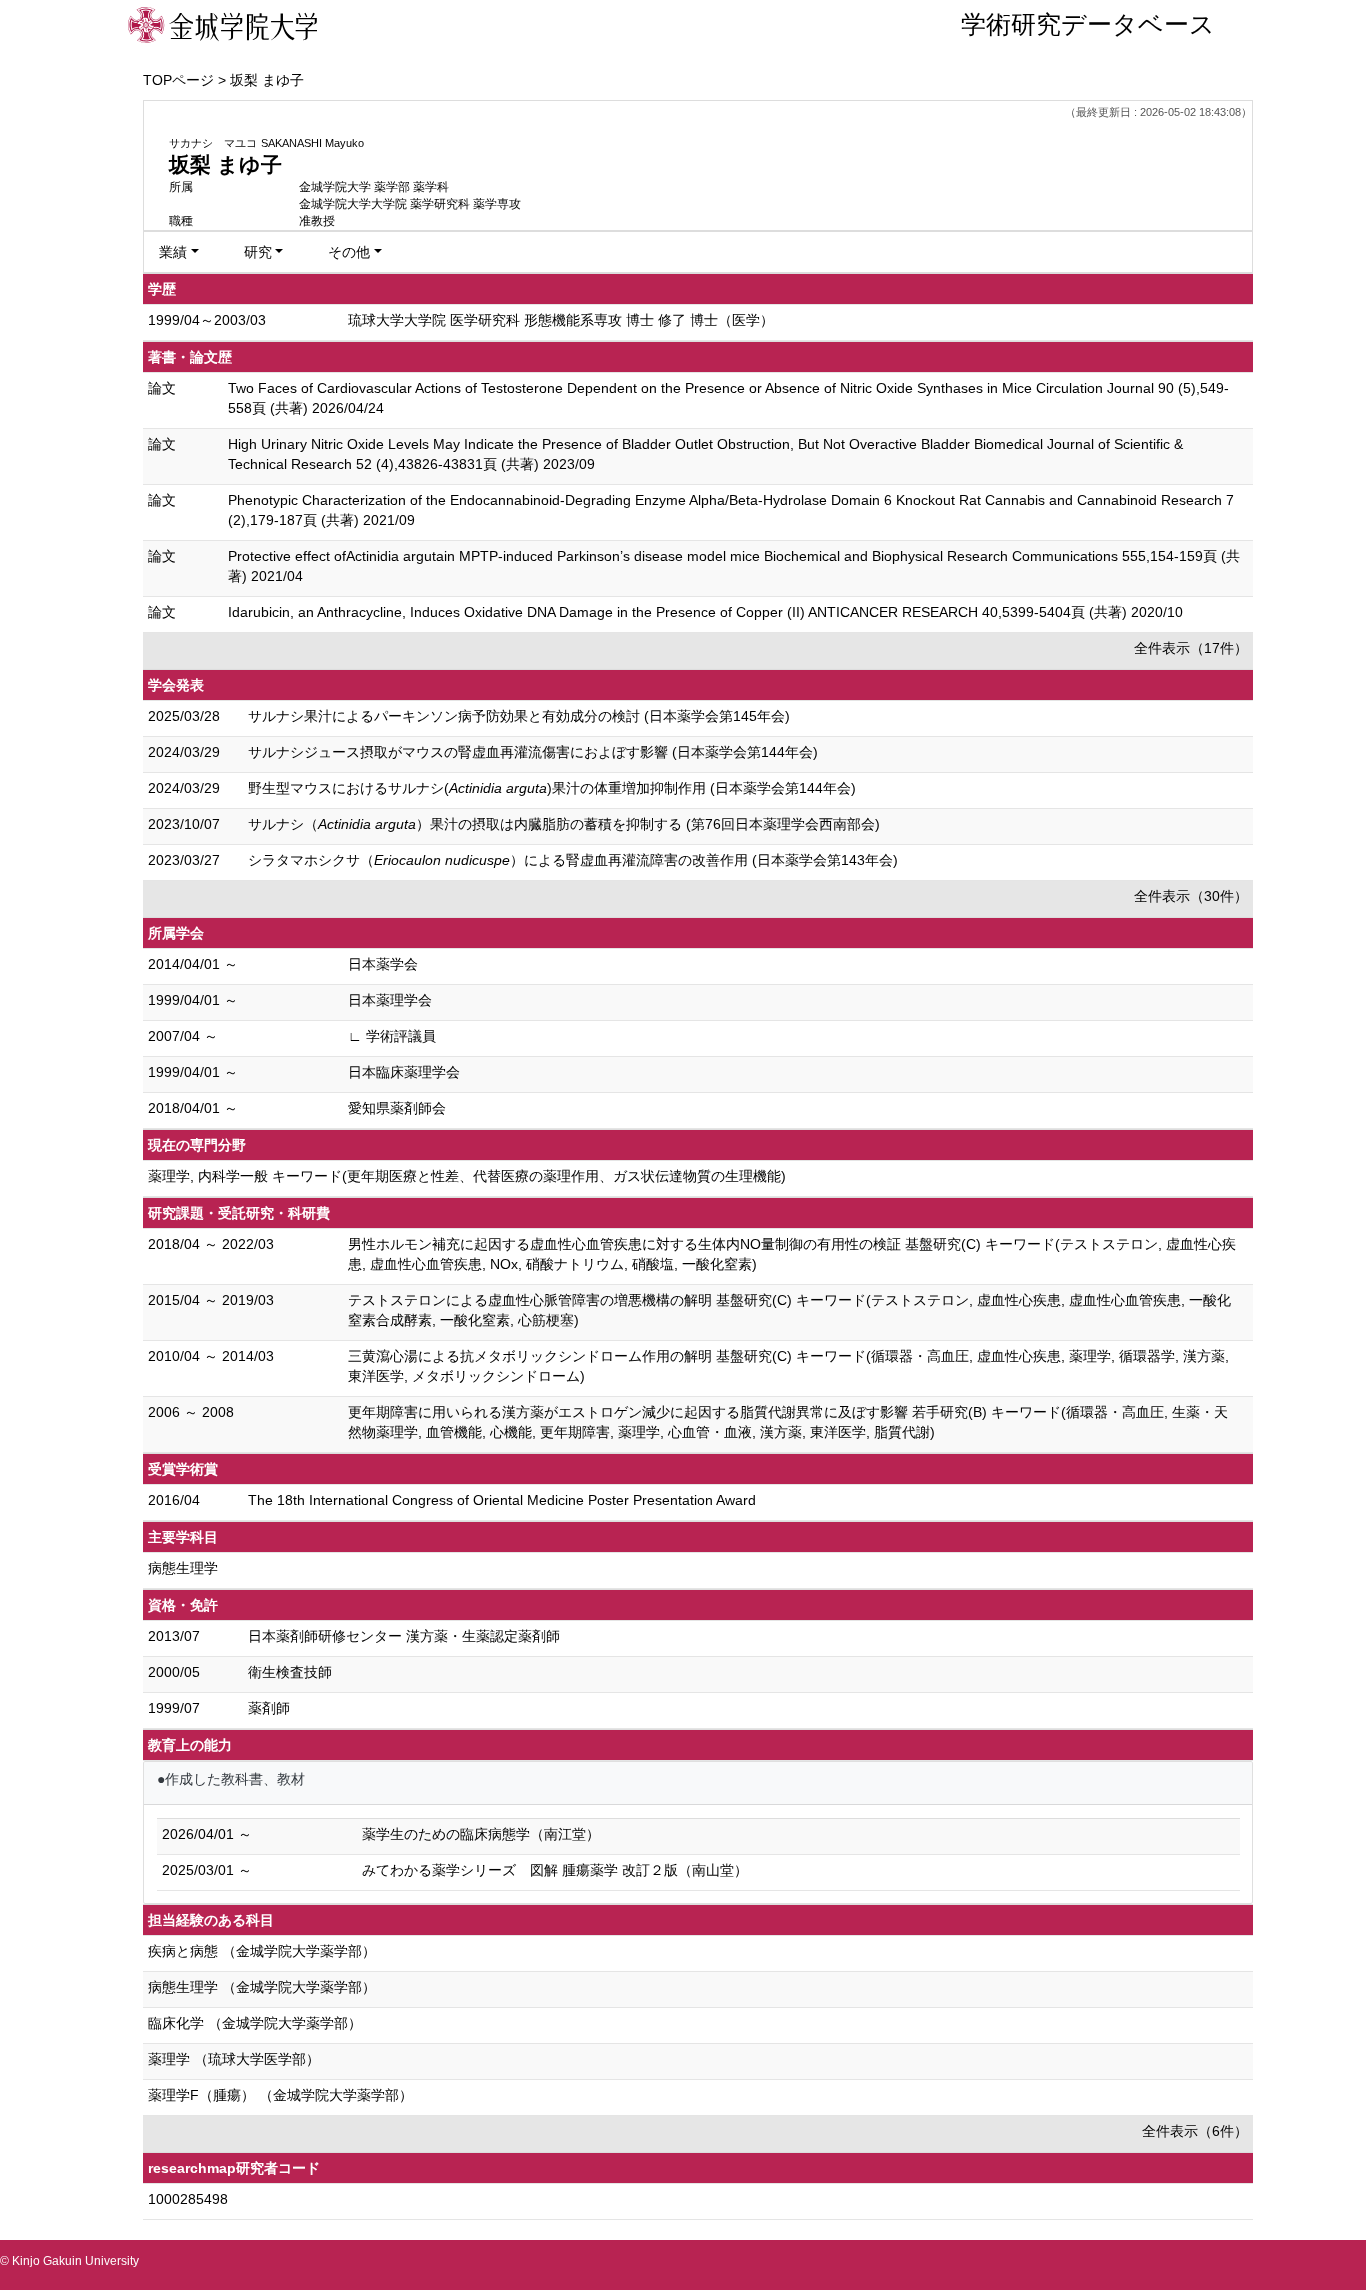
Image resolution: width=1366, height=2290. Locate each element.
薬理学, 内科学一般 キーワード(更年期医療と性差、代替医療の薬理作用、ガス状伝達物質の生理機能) (467, 1176)
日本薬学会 (383, 964)
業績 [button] (173, 252)
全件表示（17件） (1191, 648)
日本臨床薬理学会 (404, 1072)
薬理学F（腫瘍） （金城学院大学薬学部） (280, 2095)
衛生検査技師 (290, 1672)
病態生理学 (183, 1568)
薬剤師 (269, 1708)
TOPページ (178, 80)
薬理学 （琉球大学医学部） (234, 2059)
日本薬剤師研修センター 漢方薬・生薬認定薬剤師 (404, 1636)
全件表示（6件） (1195, 2131)
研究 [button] (258, 252)
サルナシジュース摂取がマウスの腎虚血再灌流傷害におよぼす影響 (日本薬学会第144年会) (533, 752)
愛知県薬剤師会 (397, 1108)
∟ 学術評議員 (392, 1036)
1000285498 (188, 2199)
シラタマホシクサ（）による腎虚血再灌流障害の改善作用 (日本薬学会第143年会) (573, 860)
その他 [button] (349, 252)
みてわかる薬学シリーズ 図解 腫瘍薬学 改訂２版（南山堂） (555, 1870)
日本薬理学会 (390, 1000)
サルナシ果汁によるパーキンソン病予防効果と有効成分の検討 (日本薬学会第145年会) (519, 716)
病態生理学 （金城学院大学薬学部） (262, 1987)
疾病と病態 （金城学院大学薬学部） (262, 1951)
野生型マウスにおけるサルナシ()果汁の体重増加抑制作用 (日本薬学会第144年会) (552, 788)
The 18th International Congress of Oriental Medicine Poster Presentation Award (502, 1500)
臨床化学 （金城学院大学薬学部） (255, 2023)
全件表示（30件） (1191, 896)
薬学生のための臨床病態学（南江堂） (481, 1834)
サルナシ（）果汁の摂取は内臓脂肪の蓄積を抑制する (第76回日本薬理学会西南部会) (564, 824)
